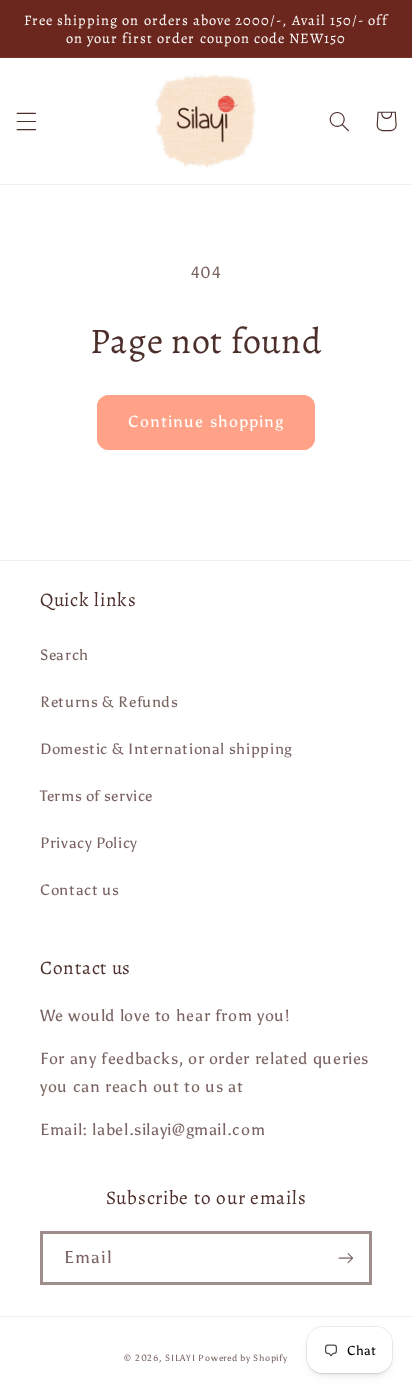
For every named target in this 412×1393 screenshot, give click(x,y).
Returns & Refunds (109, 702)
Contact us (79, 890)
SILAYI (180, 1358)
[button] (26, 121)
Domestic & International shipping (166, 749)
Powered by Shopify (242, 1358)
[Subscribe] (346, 1257)
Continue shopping (206, 421)
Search (64, 655)
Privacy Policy (89, 843)
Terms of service (96, 796)
